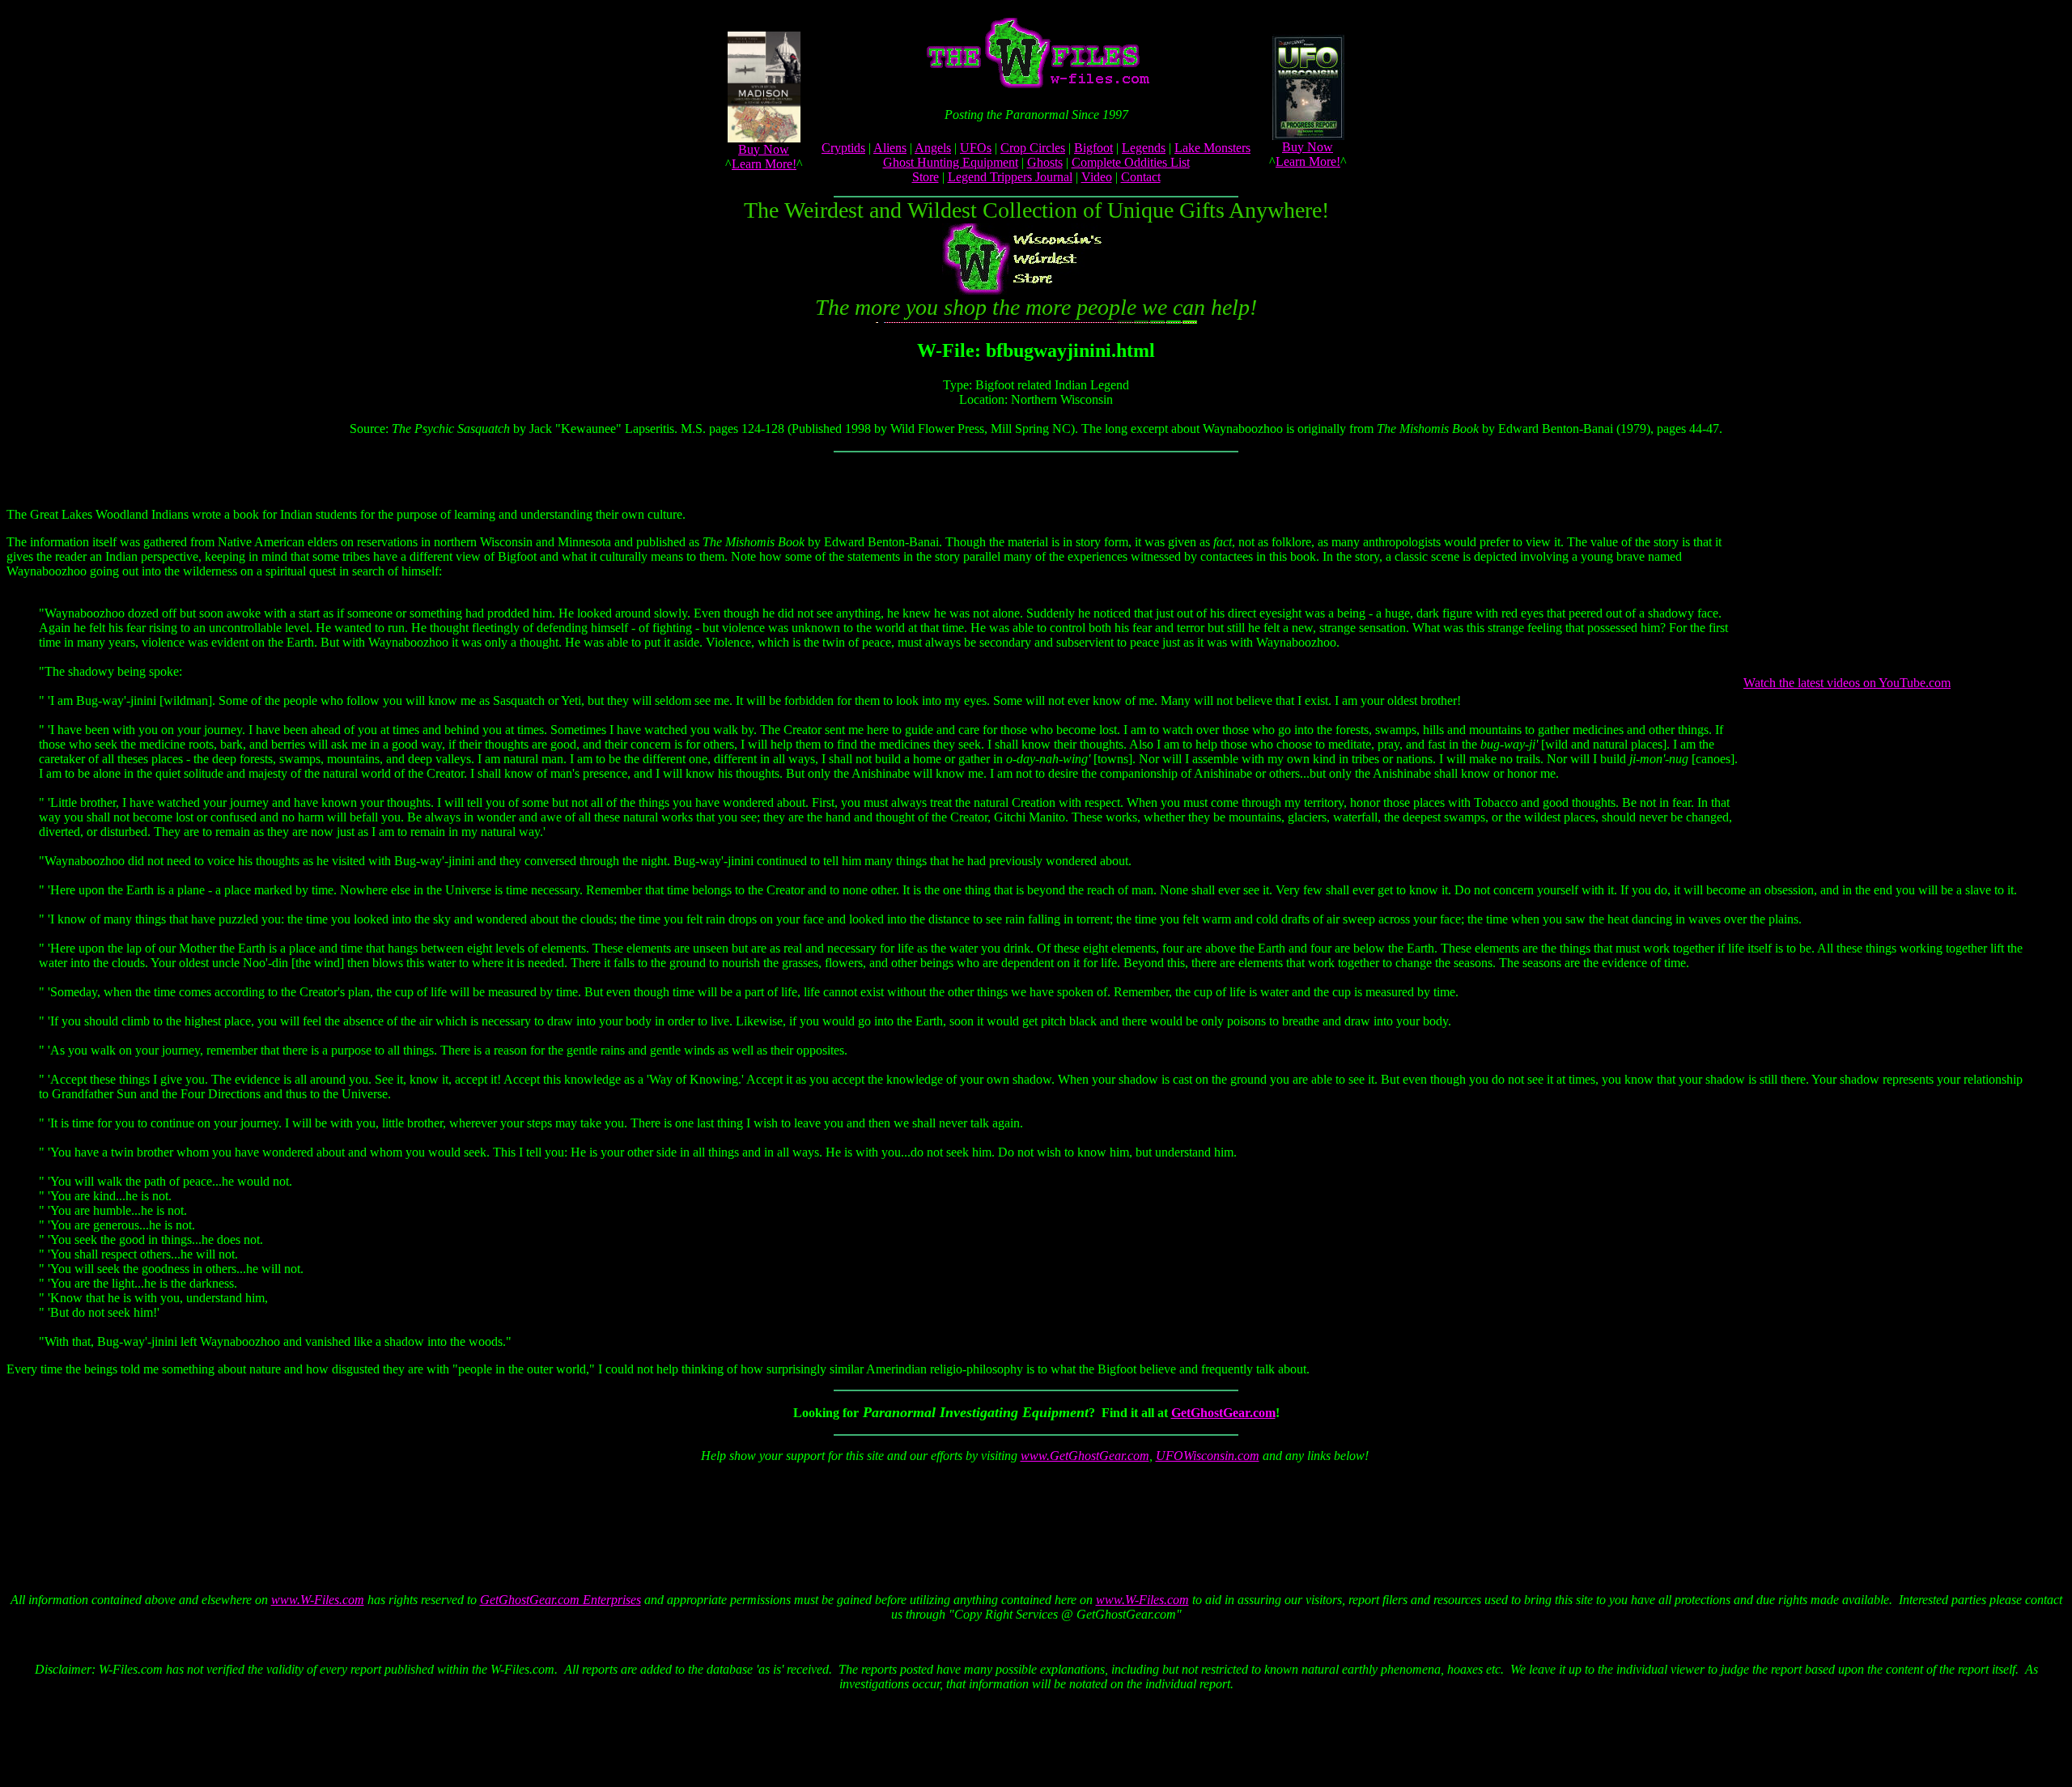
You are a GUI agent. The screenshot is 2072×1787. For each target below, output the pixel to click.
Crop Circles (1033, 148)
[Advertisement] (1033, 1513)
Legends (1144, 148)
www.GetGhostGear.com (1085, 1456)
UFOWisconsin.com (1208, 1456)
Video (1097, 177)
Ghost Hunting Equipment (951, 162)
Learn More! (764, 164)
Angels (933, 148)
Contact (1141, 177)
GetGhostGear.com (1223, 1413)
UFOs (976, 148)
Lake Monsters (1212, 148)
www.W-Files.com (318, 1600)
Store (926, 177)
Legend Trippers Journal (1010, 177)
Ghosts (1045, 162)
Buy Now (764, 149)
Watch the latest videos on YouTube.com (1847, 683)
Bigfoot (1093, 148)
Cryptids (843, 148)
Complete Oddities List (1131, 162)
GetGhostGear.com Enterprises (560, 1600)
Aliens (890, 148)
